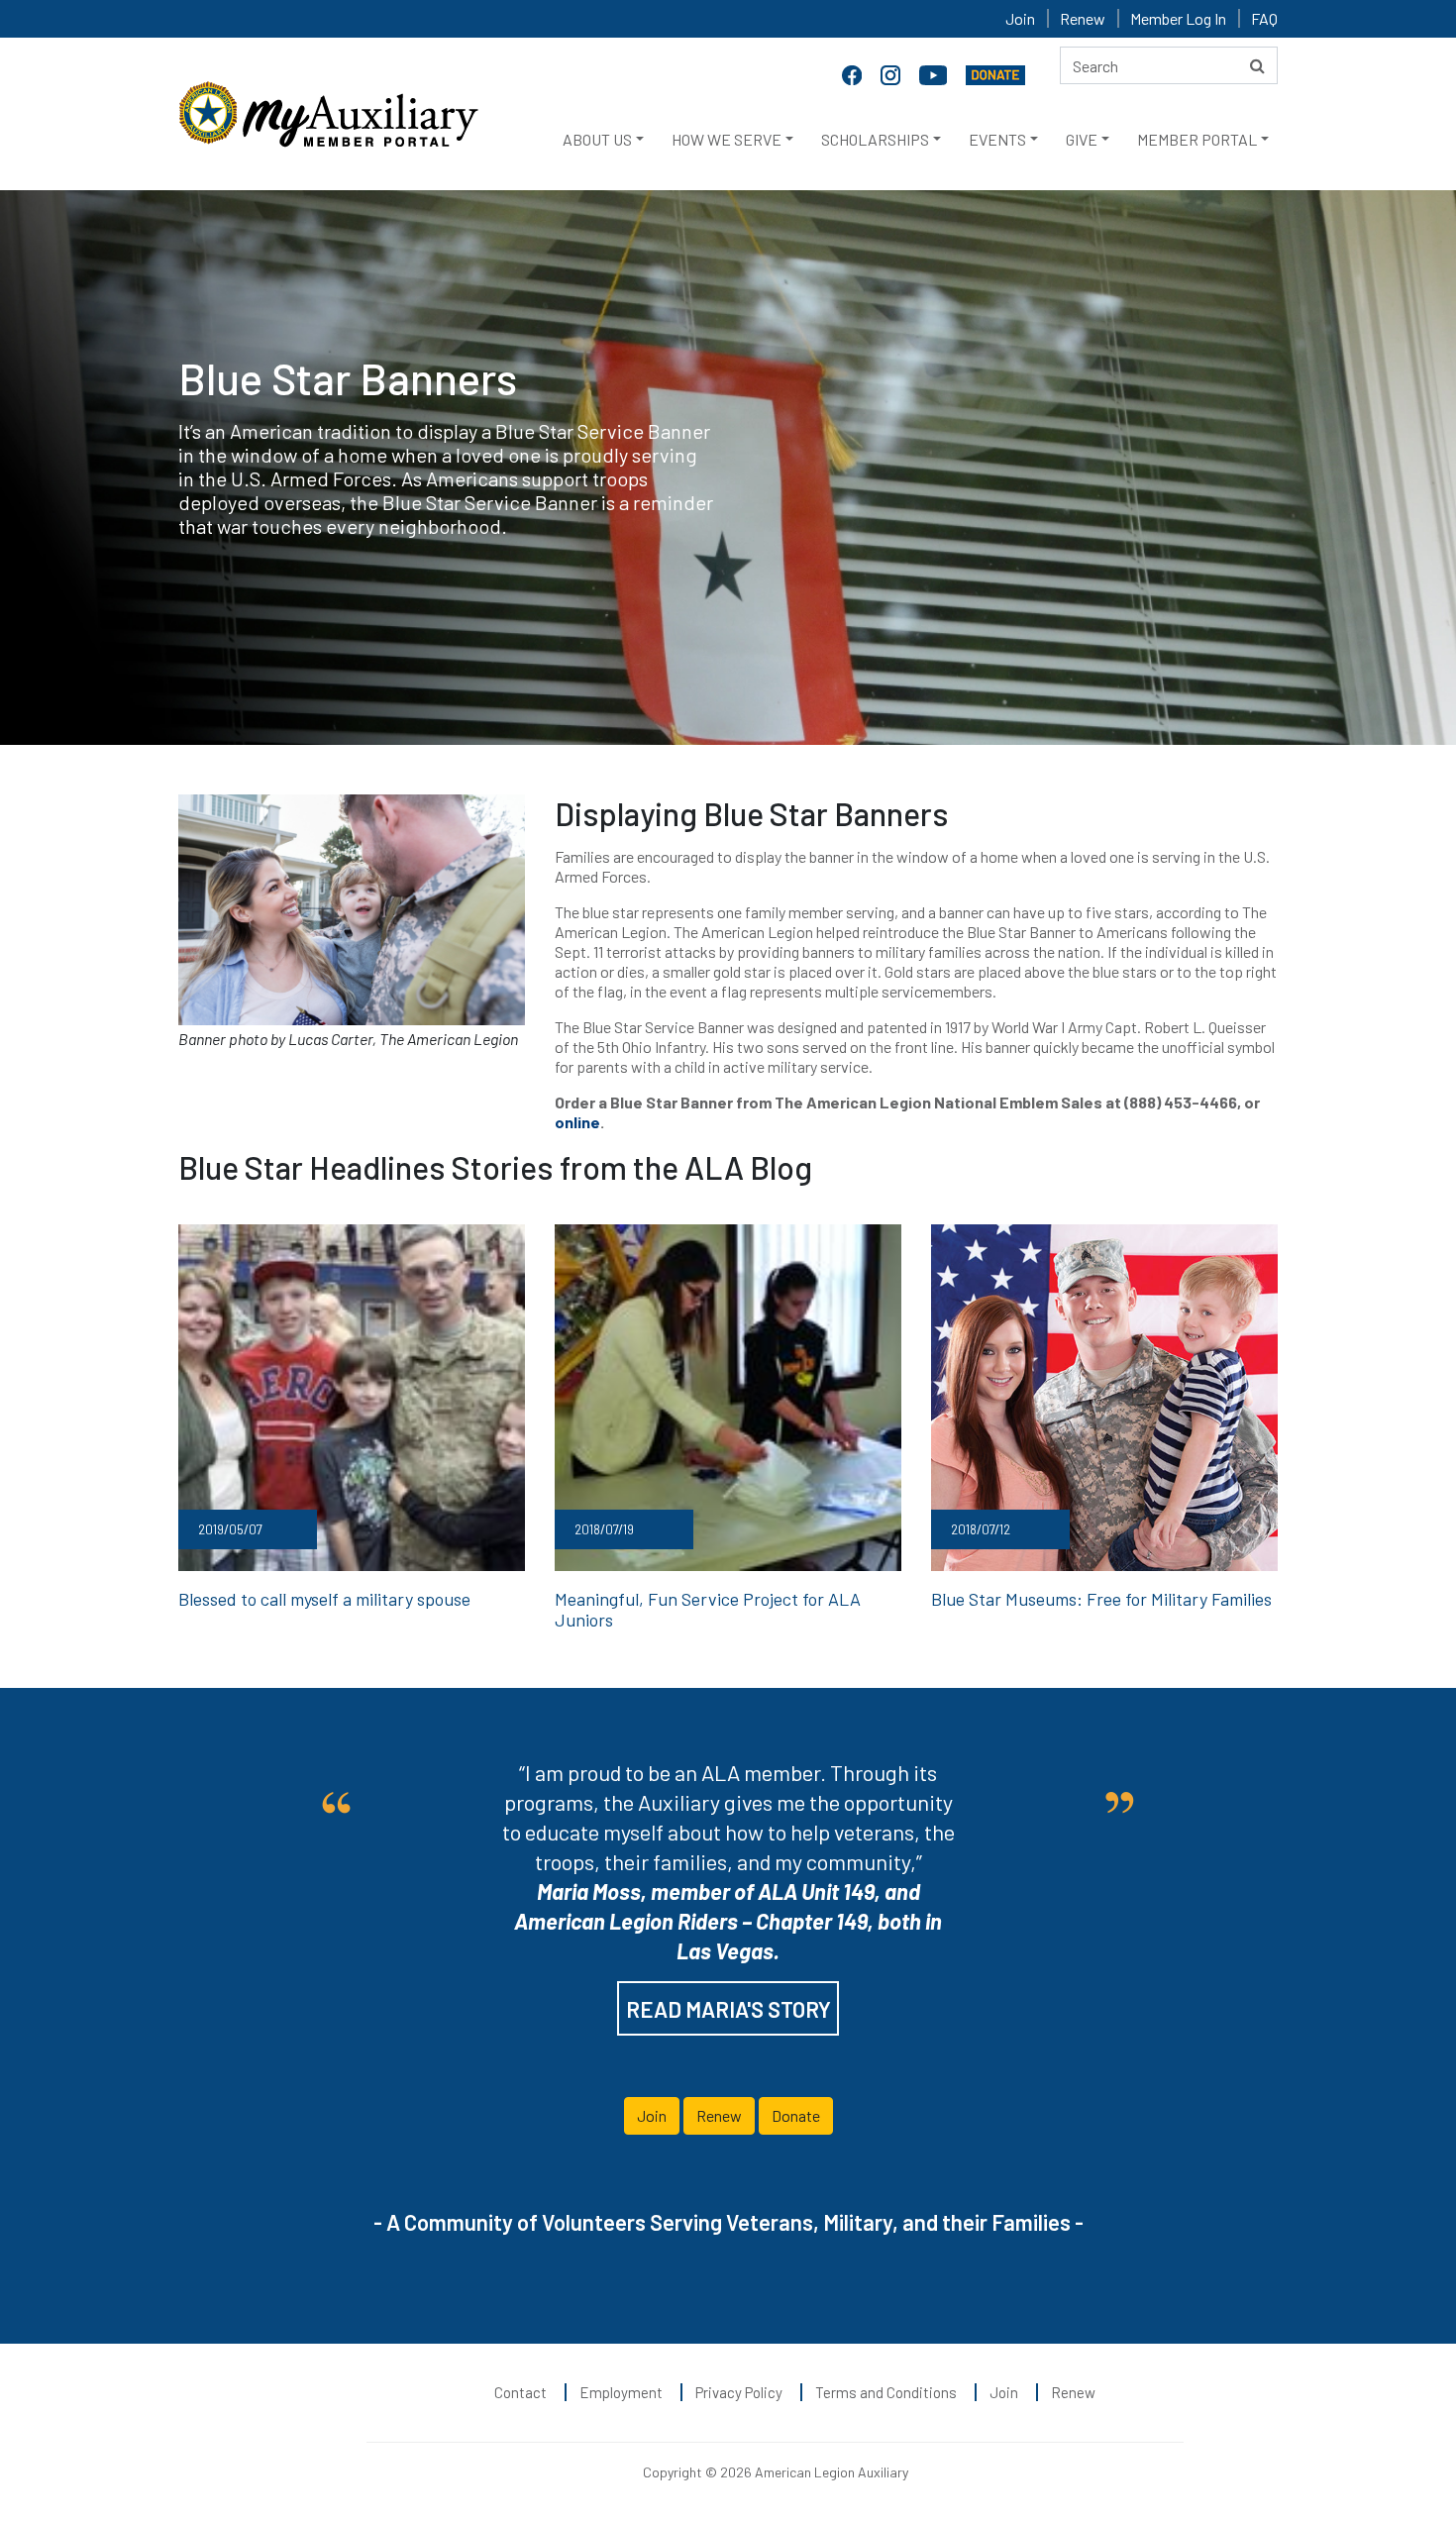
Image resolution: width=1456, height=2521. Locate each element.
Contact (520, 2392)
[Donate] (995, 73)
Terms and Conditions (886, 2392)
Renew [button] (719, 2115)
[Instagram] (892, 73)
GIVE (1082, 139)
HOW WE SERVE (727, 139)
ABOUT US (597, 139)
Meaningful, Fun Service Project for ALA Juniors (708, 1610)
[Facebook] (854, 73)
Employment (621, 2392)
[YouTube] (935, 73)
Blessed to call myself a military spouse (324, 1599)
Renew (1083, 18)
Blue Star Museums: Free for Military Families (1101, 1599)
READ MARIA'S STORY (728, 2009)
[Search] (1257, 65)
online (577, 1122)
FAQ (1264, 18)
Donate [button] (796, 2115)
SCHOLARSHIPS (875, 139)
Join (1020, 18)
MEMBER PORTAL (1197, 139)
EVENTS (997, 139)
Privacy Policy (739, 2392)
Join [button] (652, 2115)
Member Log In (1178, 18)
